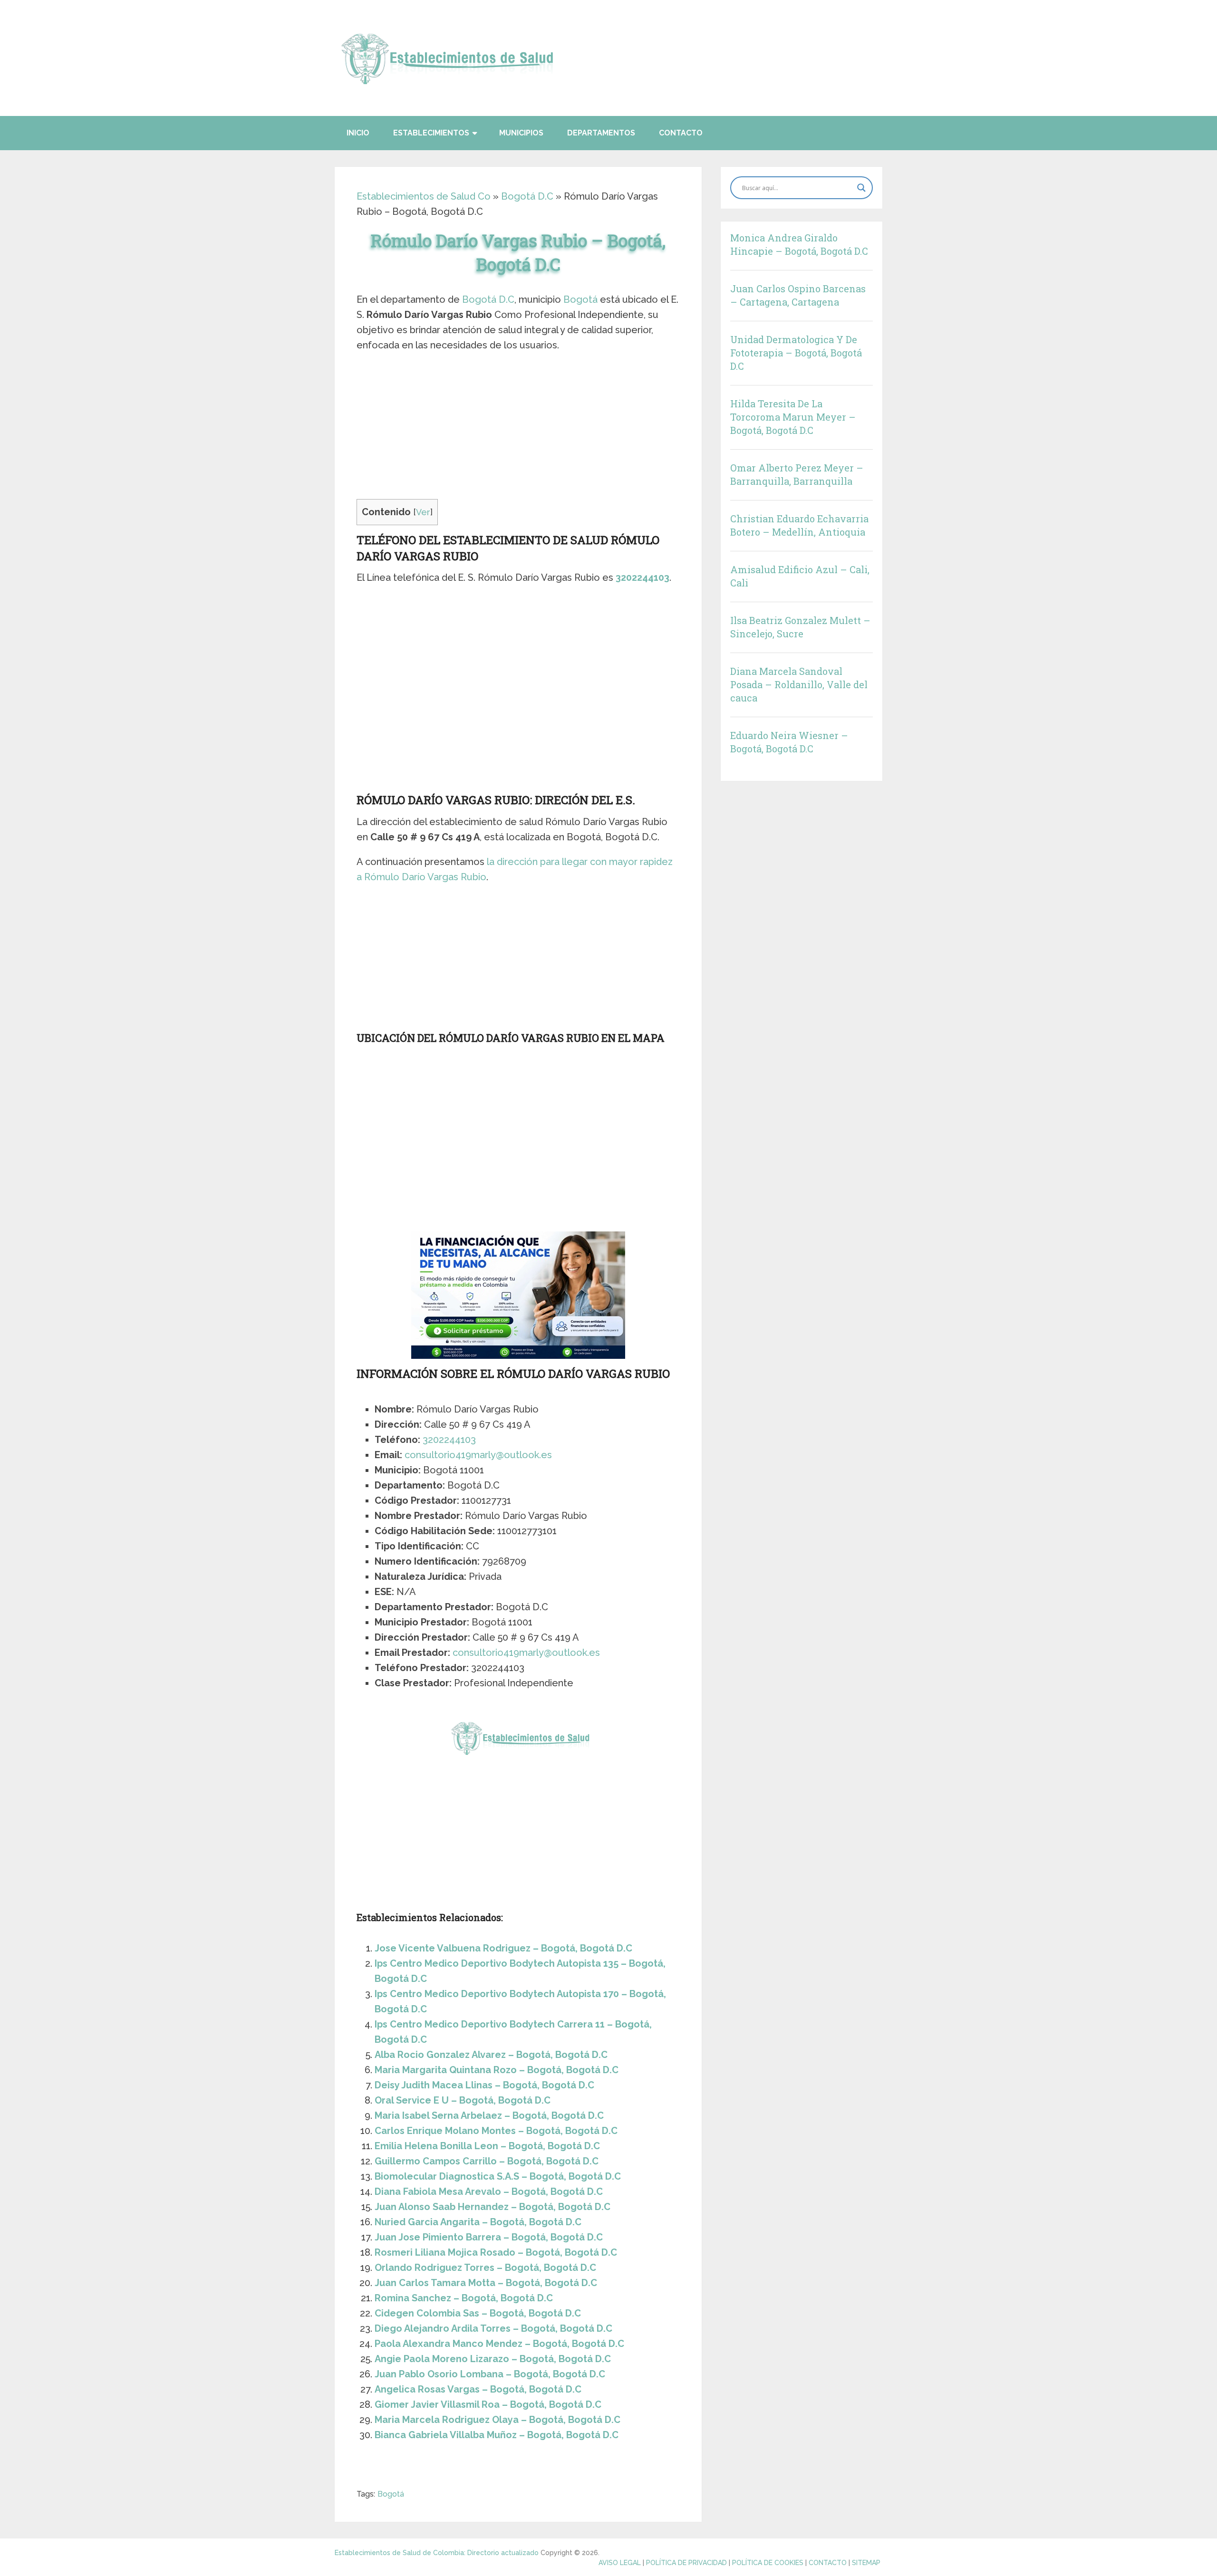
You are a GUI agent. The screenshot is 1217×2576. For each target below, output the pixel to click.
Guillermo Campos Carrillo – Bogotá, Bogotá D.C (487, 2161)
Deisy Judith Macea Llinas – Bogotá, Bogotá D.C (484, 2085)
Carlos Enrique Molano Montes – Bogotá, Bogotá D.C (496, 2131)
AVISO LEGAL (620, 2563)
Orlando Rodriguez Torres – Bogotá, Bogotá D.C (485, 2268)
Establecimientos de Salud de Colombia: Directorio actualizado (437, 2553)
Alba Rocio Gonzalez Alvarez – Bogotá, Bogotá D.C (491, 2055)
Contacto (681, 133)
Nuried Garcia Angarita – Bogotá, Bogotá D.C (478, 2222)
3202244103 (642, 577)
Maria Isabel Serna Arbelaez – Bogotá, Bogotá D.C (489, 2115)
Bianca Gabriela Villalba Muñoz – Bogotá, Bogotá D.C (497, 2435)
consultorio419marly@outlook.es (478, 1455)
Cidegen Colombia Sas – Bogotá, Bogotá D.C (478, 2313)
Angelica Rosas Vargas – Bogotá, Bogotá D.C (478, 2389)
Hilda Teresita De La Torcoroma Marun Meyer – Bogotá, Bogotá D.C (793, 417)
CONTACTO (828, 2563)
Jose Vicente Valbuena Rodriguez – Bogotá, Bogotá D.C (503, 1948)
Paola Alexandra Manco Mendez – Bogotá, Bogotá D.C (499, 2344)
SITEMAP (866, 2563)
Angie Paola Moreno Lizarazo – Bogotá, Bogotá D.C (493, 2359)
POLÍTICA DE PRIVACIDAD (686, 2563)
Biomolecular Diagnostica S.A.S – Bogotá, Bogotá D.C (498, 2176)
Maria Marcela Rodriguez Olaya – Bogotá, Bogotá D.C (497, 2420)
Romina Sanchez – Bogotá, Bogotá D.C (464, 2298)
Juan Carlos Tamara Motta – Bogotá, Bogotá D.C (486, 2283)
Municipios (521, 133)
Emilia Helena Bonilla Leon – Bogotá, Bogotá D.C (487, 2146)
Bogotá (580, 299)
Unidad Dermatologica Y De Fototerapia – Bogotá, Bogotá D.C (796, 353)
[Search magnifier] (861, 188)
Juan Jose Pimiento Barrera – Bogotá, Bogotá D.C (489, 2237)
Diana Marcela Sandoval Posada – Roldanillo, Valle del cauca (799, 684)
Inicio (358, 133)
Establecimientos (431, 133)
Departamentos (601, 133)
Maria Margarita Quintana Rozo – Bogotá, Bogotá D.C (497, 2070)
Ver (423, 512)
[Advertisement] (518, 429)
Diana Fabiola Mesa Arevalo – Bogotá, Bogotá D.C (489, 2192)
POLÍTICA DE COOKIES (768, 2563)
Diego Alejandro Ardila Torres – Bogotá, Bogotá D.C (493, 2328)
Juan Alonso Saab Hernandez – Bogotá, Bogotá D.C (493, 2207)
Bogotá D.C (527, 196)
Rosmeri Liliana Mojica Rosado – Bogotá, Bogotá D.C (496, 2252)
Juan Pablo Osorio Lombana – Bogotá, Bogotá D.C (490, 2374)
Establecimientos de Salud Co (424, 196)
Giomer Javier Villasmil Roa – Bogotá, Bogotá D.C (488, 2404)
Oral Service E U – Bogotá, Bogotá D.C (463, 2100)
